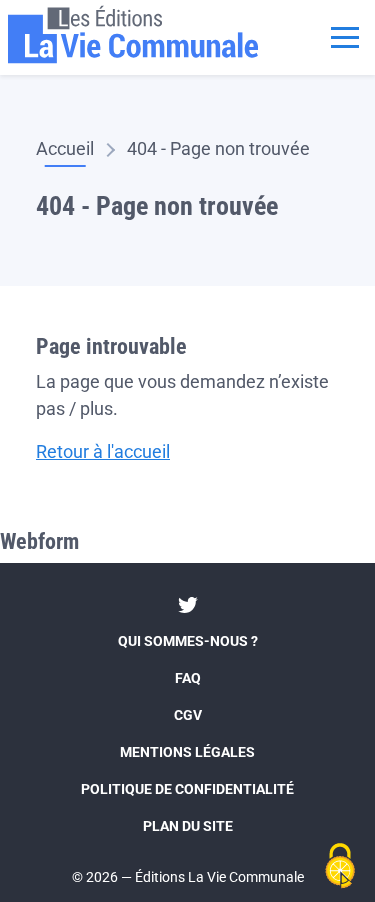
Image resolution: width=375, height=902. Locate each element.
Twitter (188, 605)
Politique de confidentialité (187, 789)
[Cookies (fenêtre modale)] (340, 867)
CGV (188, 715)
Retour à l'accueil (103, 451)
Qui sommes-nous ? (188, 641)
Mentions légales (187, 752)
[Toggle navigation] (345, 35)
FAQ (188, 678)
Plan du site (188, 826)
